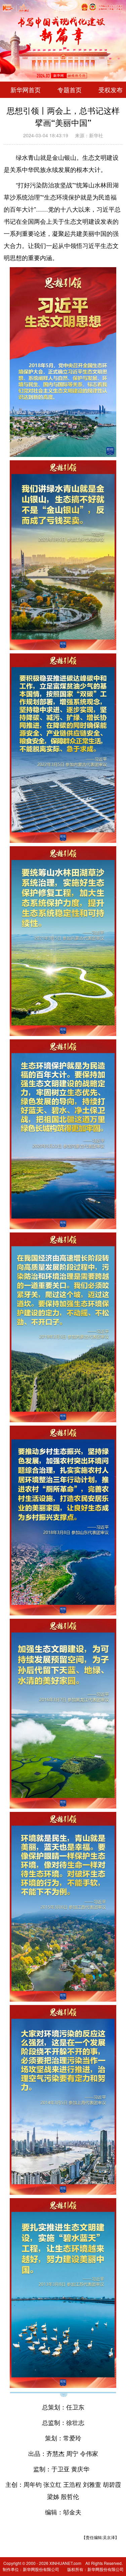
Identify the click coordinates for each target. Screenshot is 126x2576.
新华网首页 (26, 90)
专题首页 (70, 90)
